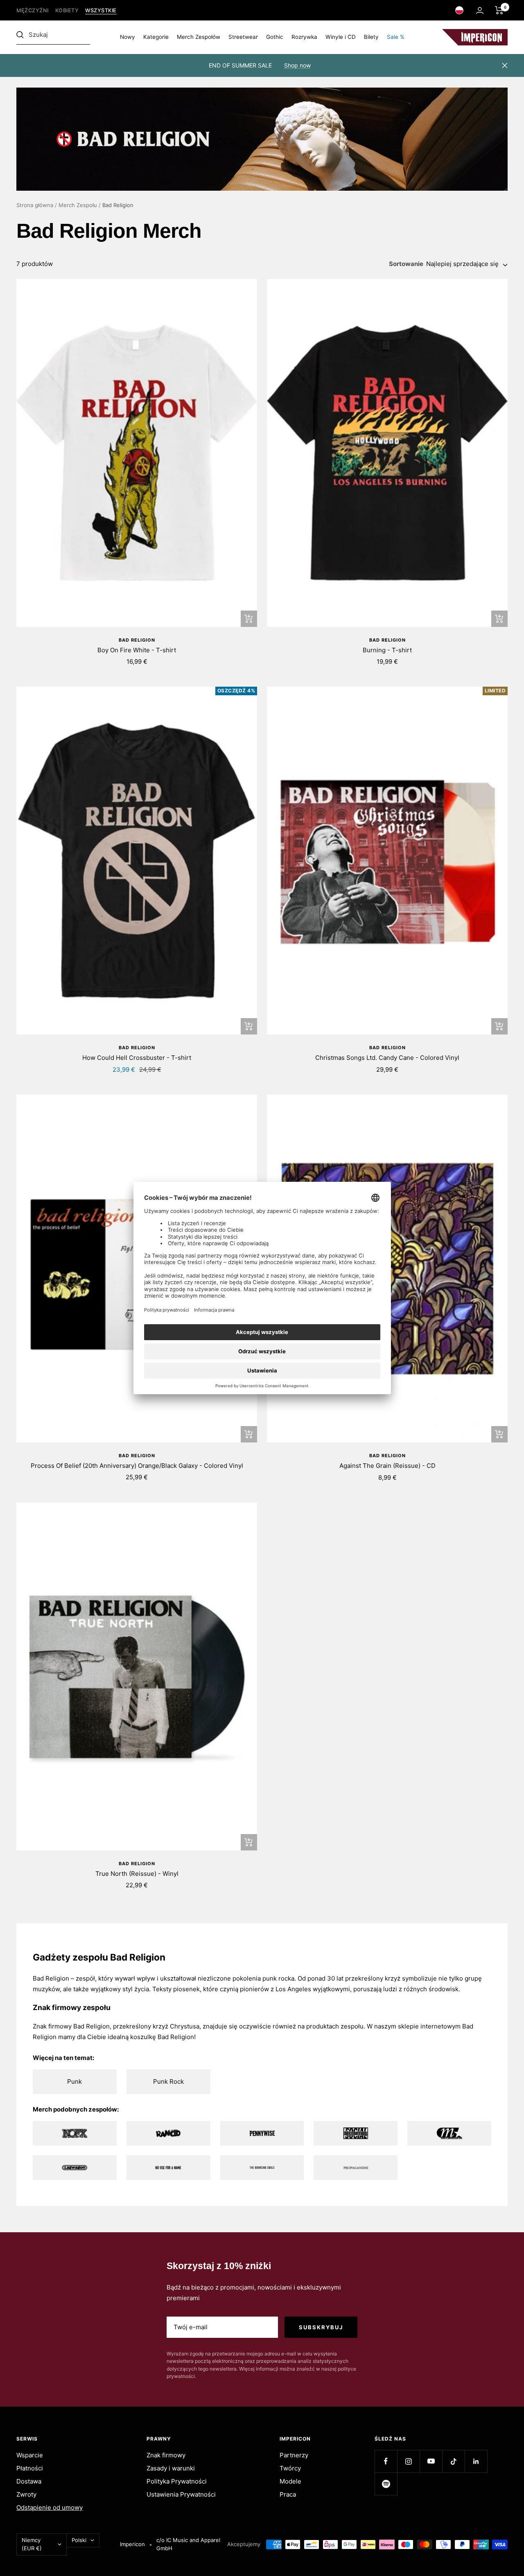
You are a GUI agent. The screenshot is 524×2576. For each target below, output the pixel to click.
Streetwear (243, 37)
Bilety (371, 37)
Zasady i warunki (171, 2468)
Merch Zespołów (199, 37)
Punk (75, 2081)
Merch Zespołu (78, 205)
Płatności (30, 2468)
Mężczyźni (33, 10)
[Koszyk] (499, 10)
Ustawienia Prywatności (181, 2494)
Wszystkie (101, 10)
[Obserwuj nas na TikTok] (453, 2461)
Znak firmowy (166, 2455)
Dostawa (29, 2481)
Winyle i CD (341, 37)
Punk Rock (168, 2081)
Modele (290, 2481)
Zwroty (26, 2494)
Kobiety (67, 10)
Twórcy (290, 2468)
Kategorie (156, 37)
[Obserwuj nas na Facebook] (386, 2461)
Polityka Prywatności (177, 2481)
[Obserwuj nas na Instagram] (408, 2461)
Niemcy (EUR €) (32, 2544)
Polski (79, 2540)
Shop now (297, 65)
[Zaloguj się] (480, 10)
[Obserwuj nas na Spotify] (386, 2484)
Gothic (275, 37)
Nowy (128, 37)
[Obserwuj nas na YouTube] (431, 2461)
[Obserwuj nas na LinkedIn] (476, 2461)
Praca (288, 2494)
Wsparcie (30, 2455)
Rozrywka (304, 37)
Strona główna (35, 205)
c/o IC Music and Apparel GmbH (188, 2544)
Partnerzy (294, 2455)
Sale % (396, 37)
